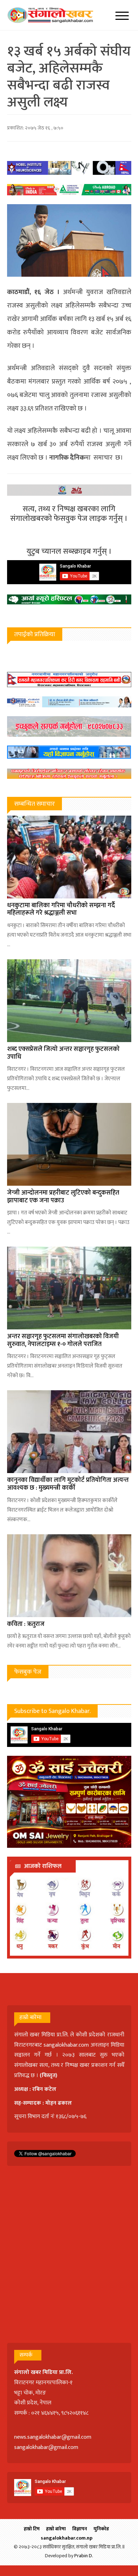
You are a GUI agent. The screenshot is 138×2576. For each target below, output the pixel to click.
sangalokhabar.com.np (67, 2538)
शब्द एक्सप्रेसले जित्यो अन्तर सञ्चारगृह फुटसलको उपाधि (63, 1053)
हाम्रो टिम (32, 2529)
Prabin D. (84, 2556)
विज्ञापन (80, 2529)
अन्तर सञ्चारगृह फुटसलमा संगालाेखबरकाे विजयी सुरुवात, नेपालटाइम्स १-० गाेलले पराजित (63, 1340)
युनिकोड (101, 2529)
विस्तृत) (50, 2075)
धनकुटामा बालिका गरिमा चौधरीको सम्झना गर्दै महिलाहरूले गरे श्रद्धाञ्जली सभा (61, 909)
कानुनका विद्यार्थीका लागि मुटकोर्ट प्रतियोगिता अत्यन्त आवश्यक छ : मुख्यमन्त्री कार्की (68, 1484)
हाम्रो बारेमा (56, 2529)
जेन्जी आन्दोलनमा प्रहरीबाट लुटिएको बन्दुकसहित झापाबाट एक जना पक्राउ (63, 1197)
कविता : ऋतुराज (26, 1624)
